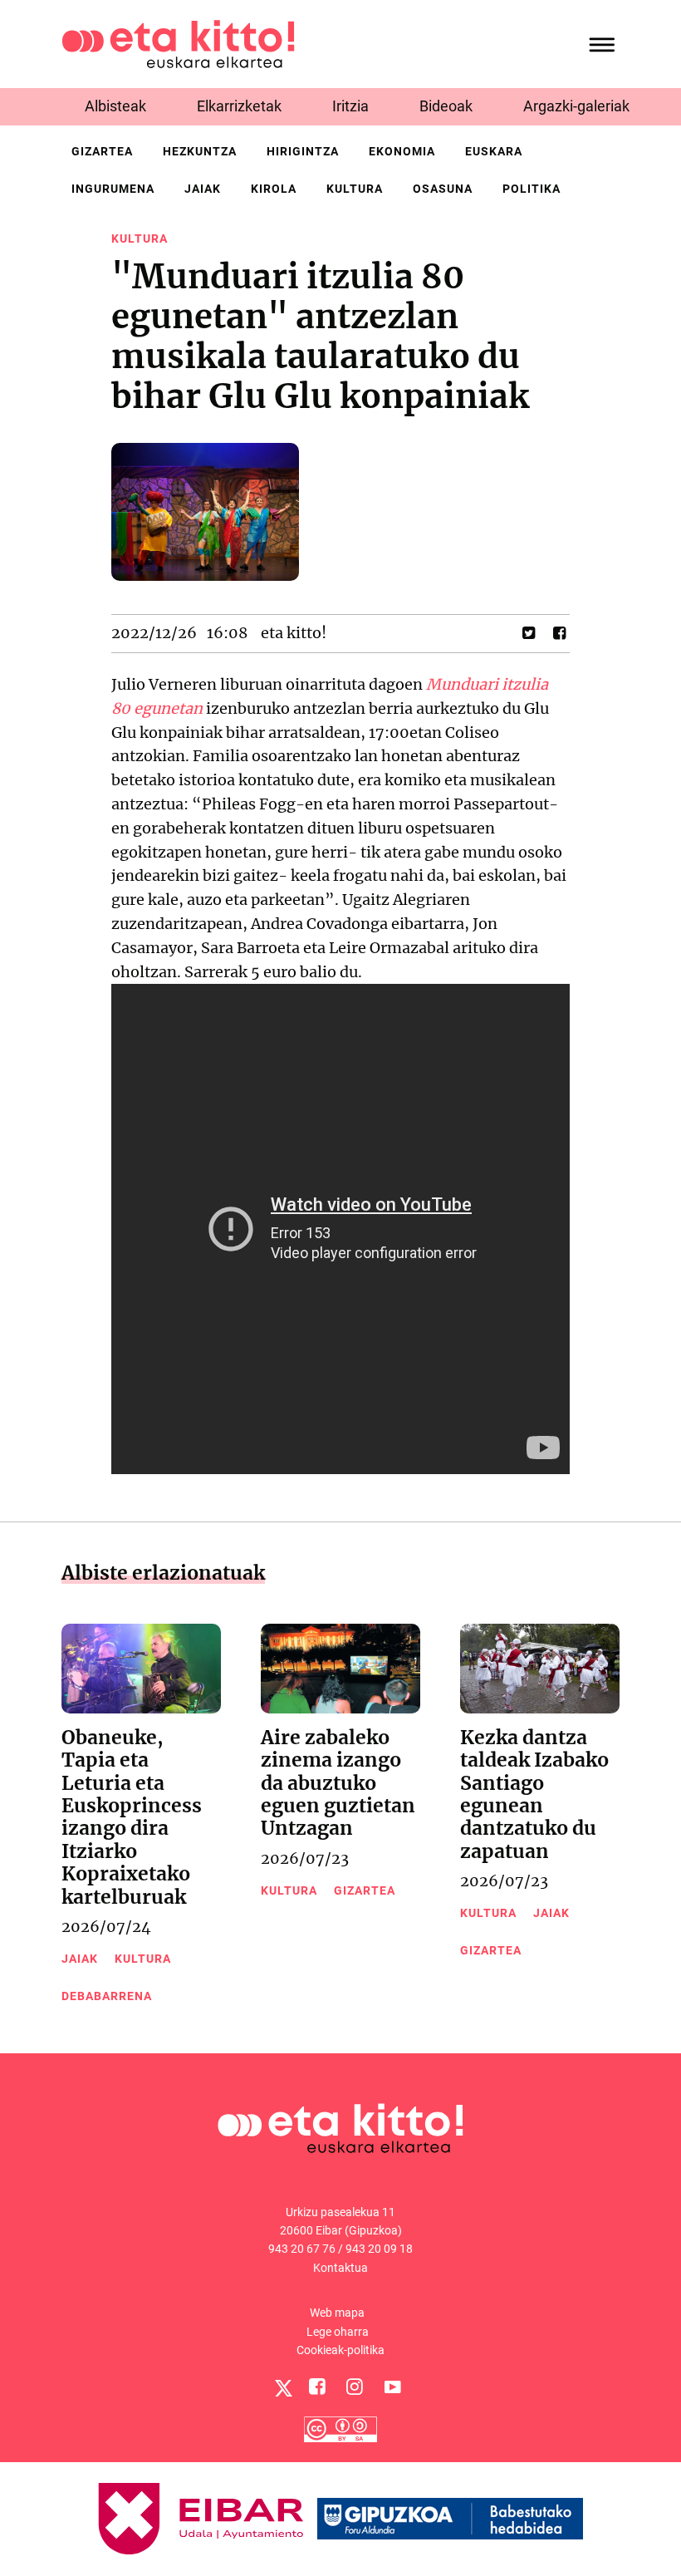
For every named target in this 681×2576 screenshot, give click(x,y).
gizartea (102, 151)
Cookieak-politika (340, 2350)
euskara (494, 151)
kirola (274, 189)
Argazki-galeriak (576, 106)
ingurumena (113, 189)
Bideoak (446, 106)
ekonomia (402, 151)
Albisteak (115, 106)
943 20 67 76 (302, 2249)
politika (532, 189)
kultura (355, 189)
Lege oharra (338, 2332)
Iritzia (350, 106)
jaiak (203, 189)
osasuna (443, 189)
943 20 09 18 (379, 2249)
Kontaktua (340, 2268)
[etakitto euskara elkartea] (178, 43)
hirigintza (303, 151)
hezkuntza (200, 151)
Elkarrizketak (239, 106)
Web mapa (337, 2313)
